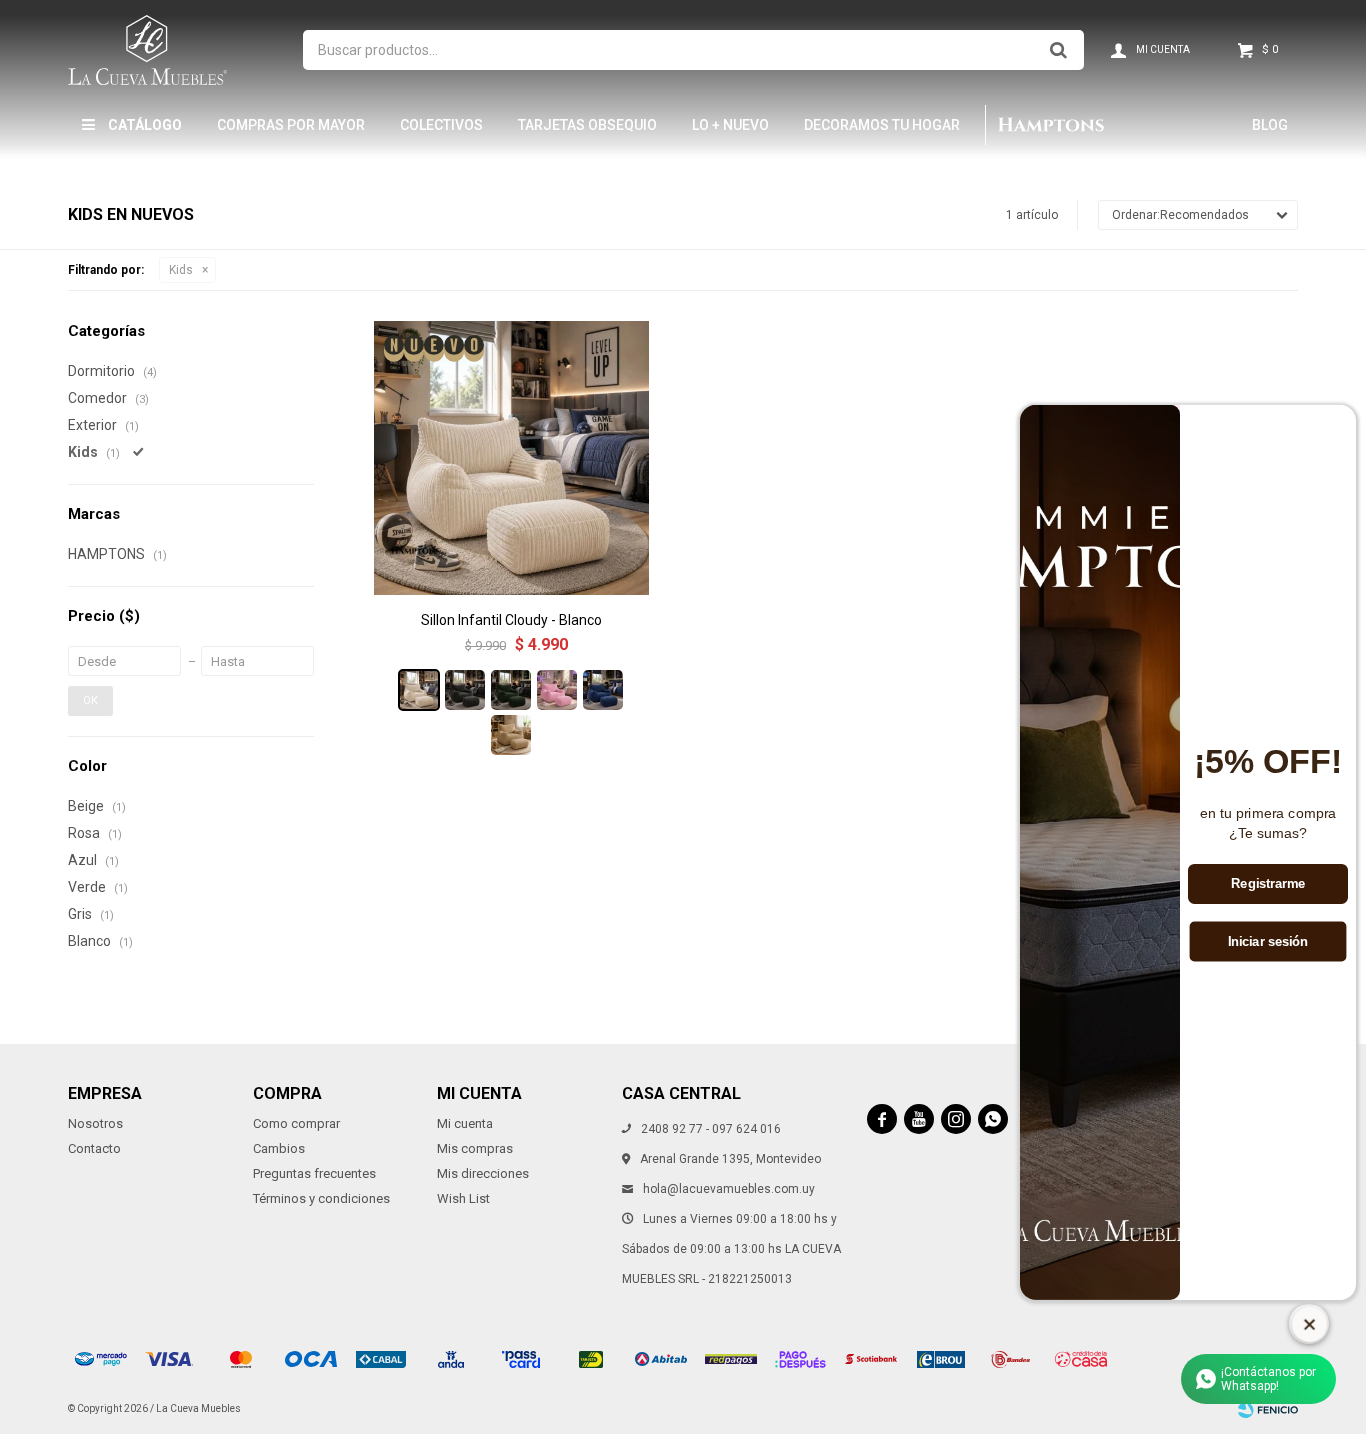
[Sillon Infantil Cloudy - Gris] (465, 690)
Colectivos (441, 125)
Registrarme (1268, 884)
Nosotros (95, 1123)
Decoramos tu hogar (882, 125)
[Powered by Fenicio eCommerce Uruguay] (1268, 1409)
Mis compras (475, 1148)
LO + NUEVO (730, 125)
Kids (181, 270)
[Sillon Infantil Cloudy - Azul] (603, 690)
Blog (1270, 125)
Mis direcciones (483, 1173)
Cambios (279, 1148)
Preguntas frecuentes (314, 1173)
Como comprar (296, 1123)
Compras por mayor (291, 125)
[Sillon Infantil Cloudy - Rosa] (557, 690)
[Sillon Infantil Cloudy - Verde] (511, 690)
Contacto (94, 1148)
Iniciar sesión (1268, 942)
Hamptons (1050, 125)
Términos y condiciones (321, 1198)
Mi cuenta (465, 1123)
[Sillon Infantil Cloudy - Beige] (511, 735)
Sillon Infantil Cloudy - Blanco (511, 620)
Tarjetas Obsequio (587, 125)
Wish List (463, 1198)
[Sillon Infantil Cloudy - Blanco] (511, 458)
